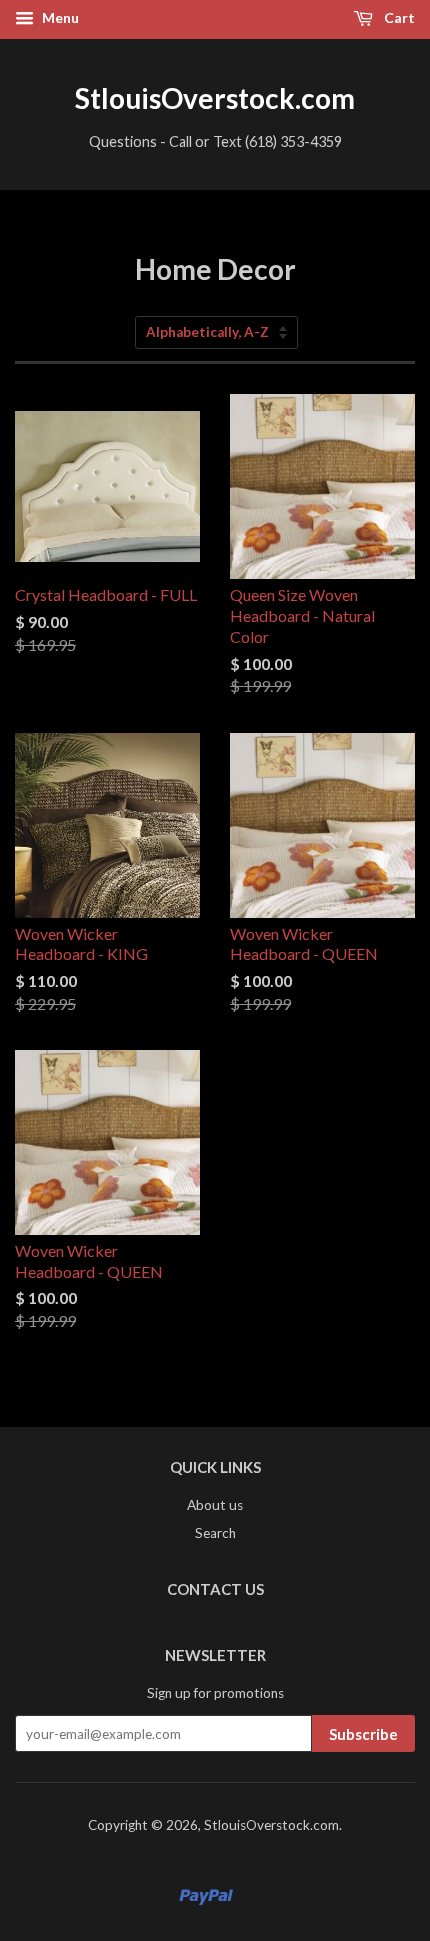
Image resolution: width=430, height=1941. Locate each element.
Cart (398, 17)
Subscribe (363, 1734)
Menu (59, 17)
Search (215, 1533)
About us (215, 1505)
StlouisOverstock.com (215, 98)
